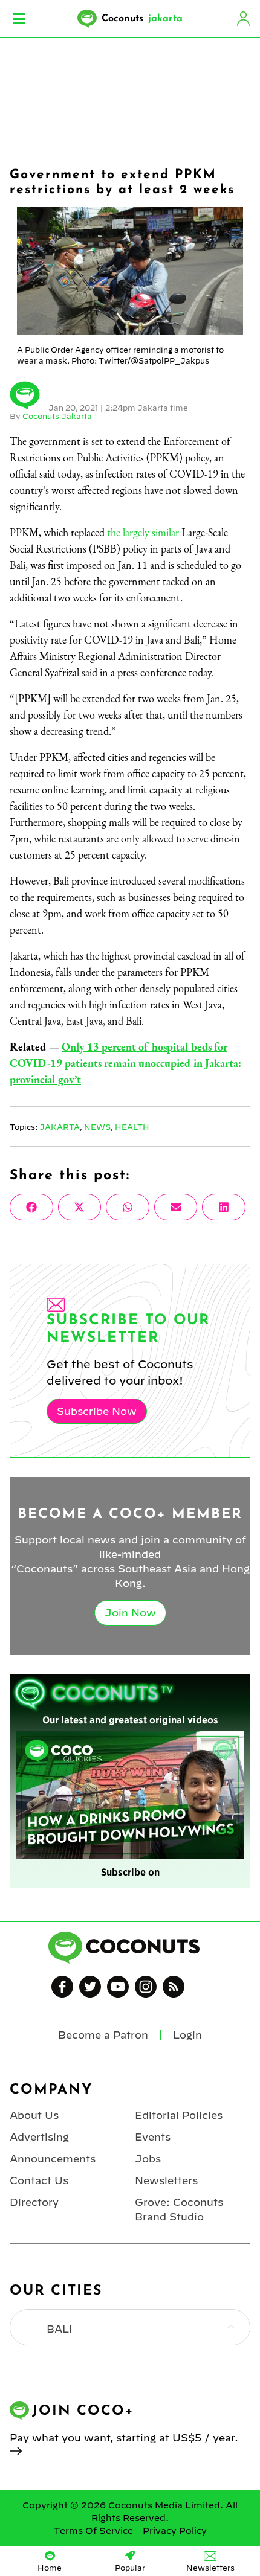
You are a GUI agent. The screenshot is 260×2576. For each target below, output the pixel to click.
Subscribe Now (97, 1411)
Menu (19, 19)
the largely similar (143, 532)
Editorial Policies (179, 2115)
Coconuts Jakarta (57, 416)
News (97, 1127)
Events (153, 2137)
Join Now (130, 1613)
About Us (34, 2115)
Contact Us (39, 2180)
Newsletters (166, 2180)
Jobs (148, 2159)
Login (243, 19)
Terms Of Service (93, 2531)
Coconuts (142, 19)
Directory (34, 2202)
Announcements (53, 2159)
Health (132, 1127)
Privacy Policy (175, 2531)
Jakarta (60, 1127)
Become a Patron (103, 2035)
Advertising (39, 2137)
